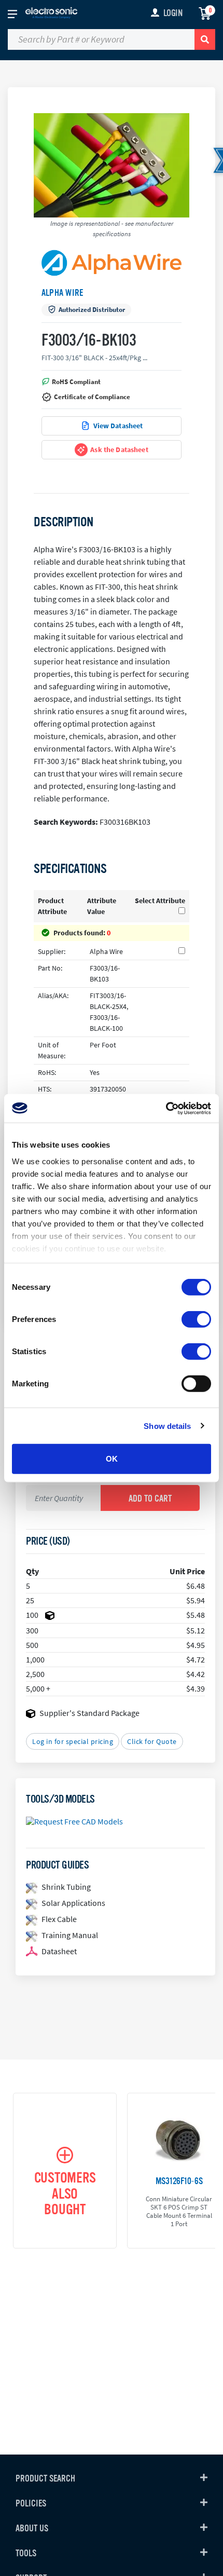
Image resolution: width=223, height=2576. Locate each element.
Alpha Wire (62, 293)
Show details (167, 1426)
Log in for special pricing (73, 1741)
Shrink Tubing (66, 1887)
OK (112, 1459)
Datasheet (59, 1951)
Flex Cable (59, 1919)
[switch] (196, 1319)
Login (173, 13)
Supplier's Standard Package (89, 1713)
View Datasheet (118, 426)
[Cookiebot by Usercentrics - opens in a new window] (166, 1108)
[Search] (205, 39)
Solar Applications (73, 1903)
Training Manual (70, 1935)
